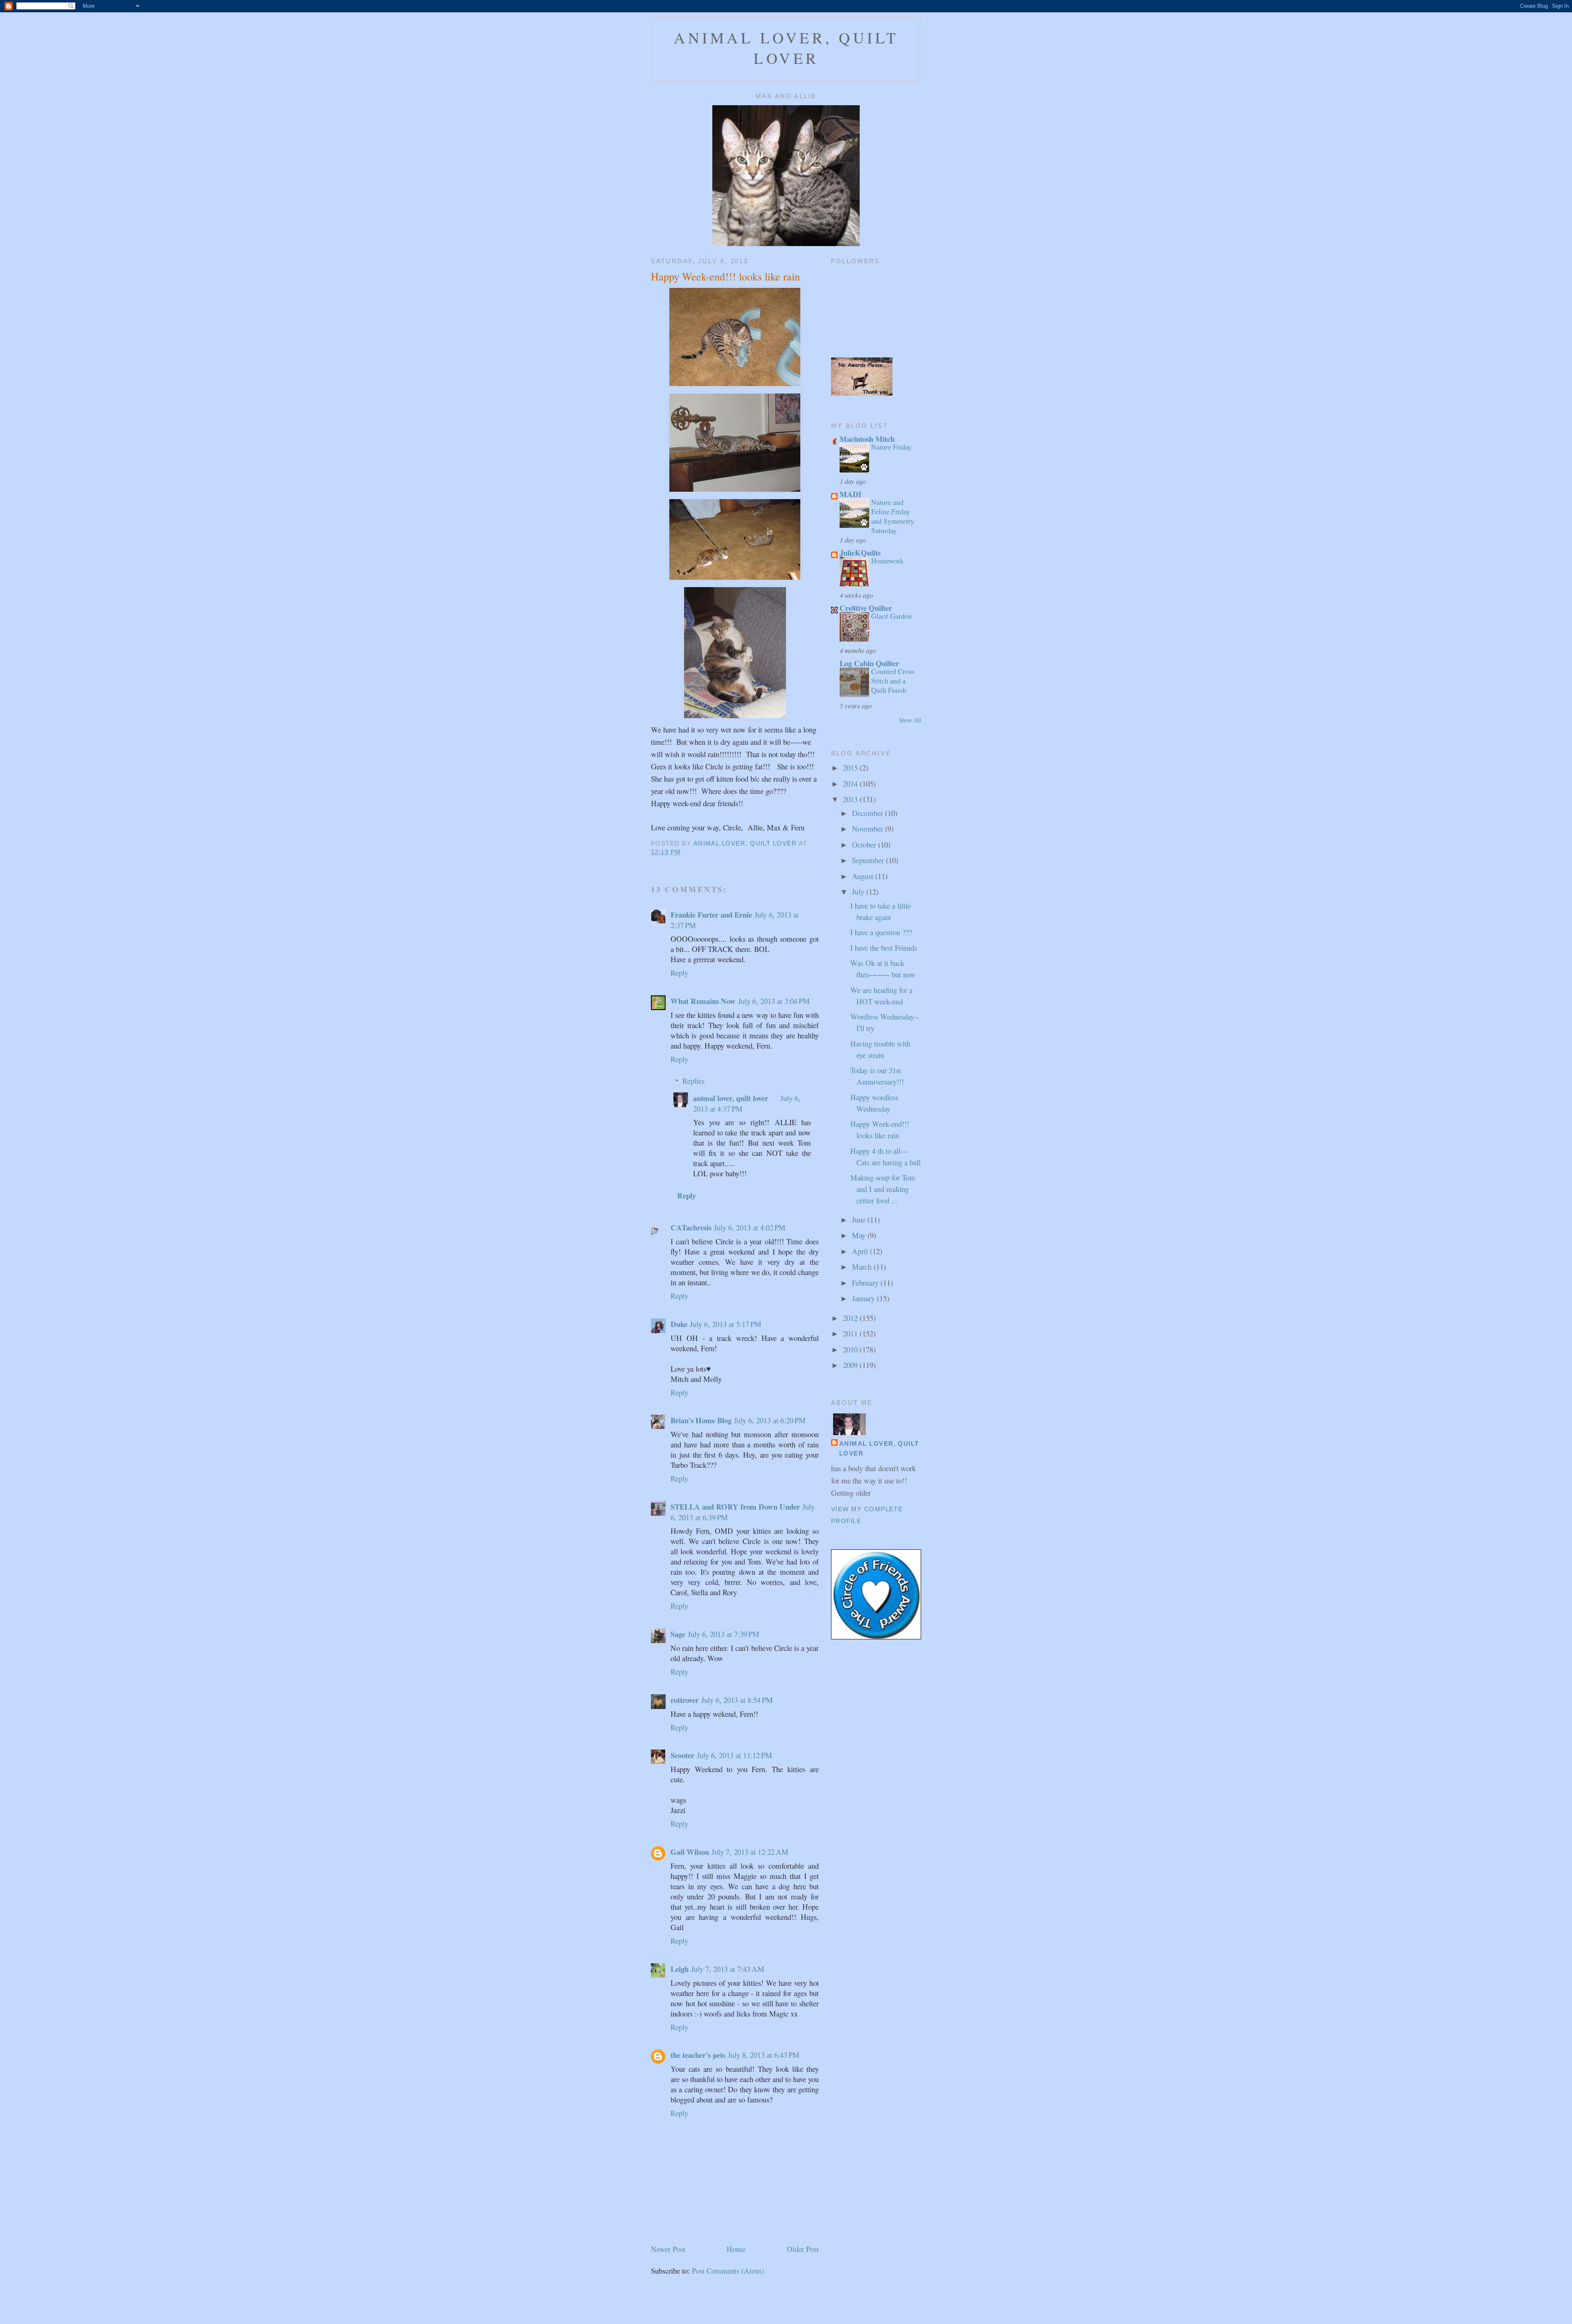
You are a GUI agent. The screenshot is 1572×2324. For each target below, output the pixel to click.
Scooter (682, 1755)
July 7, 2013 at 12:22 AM (750, 1852)
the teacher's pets (698, 2055)
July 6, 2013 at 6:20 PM (770, 1420)
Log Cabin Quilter (869, 663)
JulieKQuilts (860, 553)
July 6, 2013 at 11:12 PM (734, 1755)
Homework (887, 561)
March (863, 1267)
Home (736, 2249)
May (860, 1235)
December (868, 813)
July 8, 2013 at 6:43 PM (764, 2055)
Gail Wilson (690, 1852)
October (865, 844)
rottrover (685, 1700)
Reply (679, 973)
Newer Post (668, 2249)
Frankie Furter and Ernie (711, 914)
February (866, 1283)
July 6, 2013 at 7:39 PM (724, 1634)
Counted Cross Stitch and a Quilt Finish (893, 680)
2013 (851, 799)
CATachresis (691, 1227)
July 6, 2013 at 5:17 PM (726, 1324)
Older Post (803, 2249)
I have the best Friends (884, 948)
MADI (850, 494)
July (859, 892)
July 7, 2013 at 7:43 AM (728, 1969)
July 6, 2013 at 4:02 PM (750, 1227)
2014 (851, 783)
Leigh (680, 1969)
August (864, 876)
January (864, 1298)
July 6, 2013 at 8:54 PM (737, 1700)
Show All (910, 720)
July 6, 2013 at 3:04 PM (774, 1001)
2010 (851, 1349)
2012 (851, 1318)
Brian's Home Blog (701, 1420)
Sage (678, 1634)
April (861, 1251)
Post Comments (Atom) (728, 2271)
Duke (679, 1324)
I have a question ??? (881, 932)
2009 (851, 1365)
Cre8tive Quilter (866, 608)
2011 (851, 1333)
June (860, 1220)
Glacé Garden (891, 616)
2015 (851, 768)
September (869, 860)
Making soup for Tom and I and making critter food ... (883, 1189)
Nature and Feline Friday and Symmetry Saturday (893, 516)
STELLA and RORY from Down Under (735, 1507)
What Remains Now (703, 1001)
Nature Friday (891, 447)
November (868, 829)
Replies (693, 1081)
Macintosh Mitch (867, 439)
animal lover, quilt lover (786, 48)
